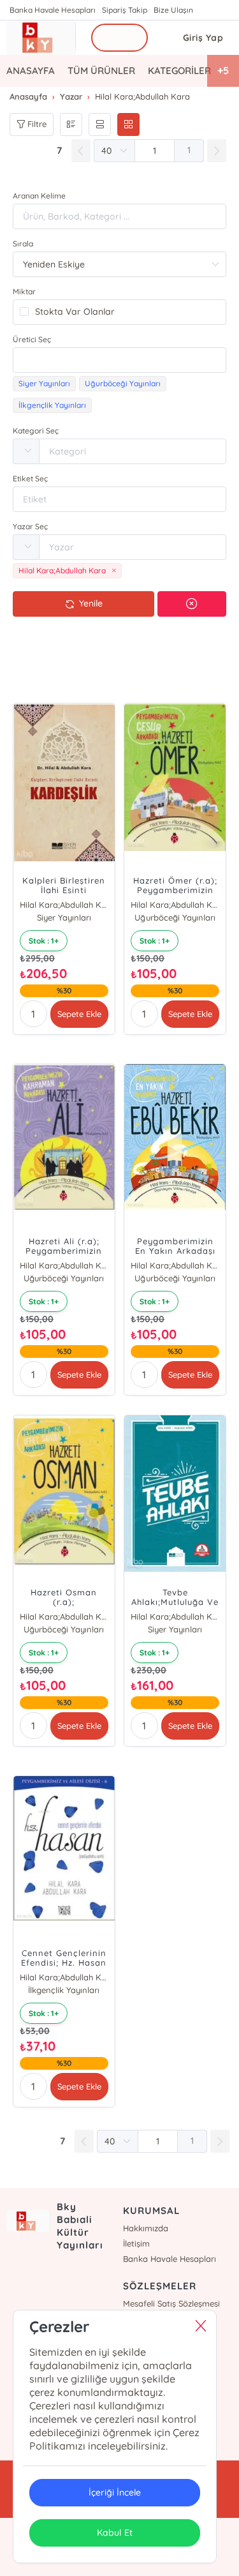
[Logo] (41, 38)
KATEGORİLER (179, 71)
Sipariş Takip (125, 10)
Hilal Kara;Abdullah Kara (64, 905)
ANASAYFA (31, 71)
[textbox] (119, 360)
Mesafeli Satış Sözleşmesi (171, 2303)
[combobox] (119, 360)
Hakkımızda (146, 2228)
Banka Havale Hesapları (53, 10)
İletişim (136, 2243)
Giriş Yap (203, 38)
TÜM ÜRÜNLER (101, 71)
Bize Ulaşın (173, 10)
